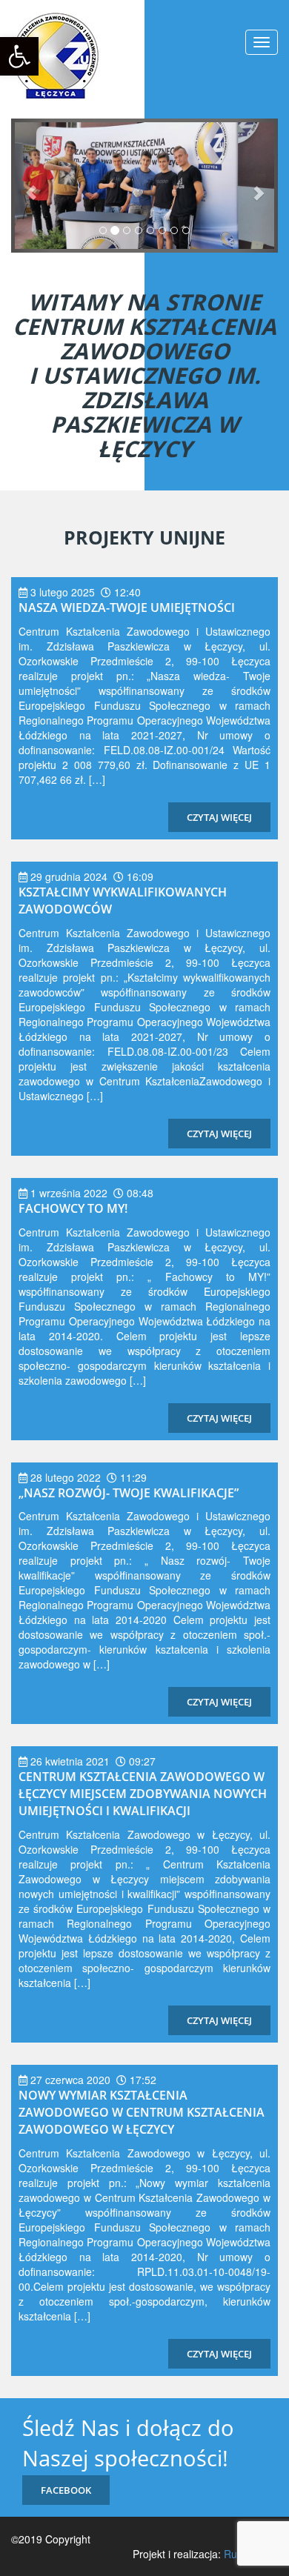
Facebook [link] (66, 2490)
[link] (19, 56)
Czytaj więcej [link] (219, 817)
